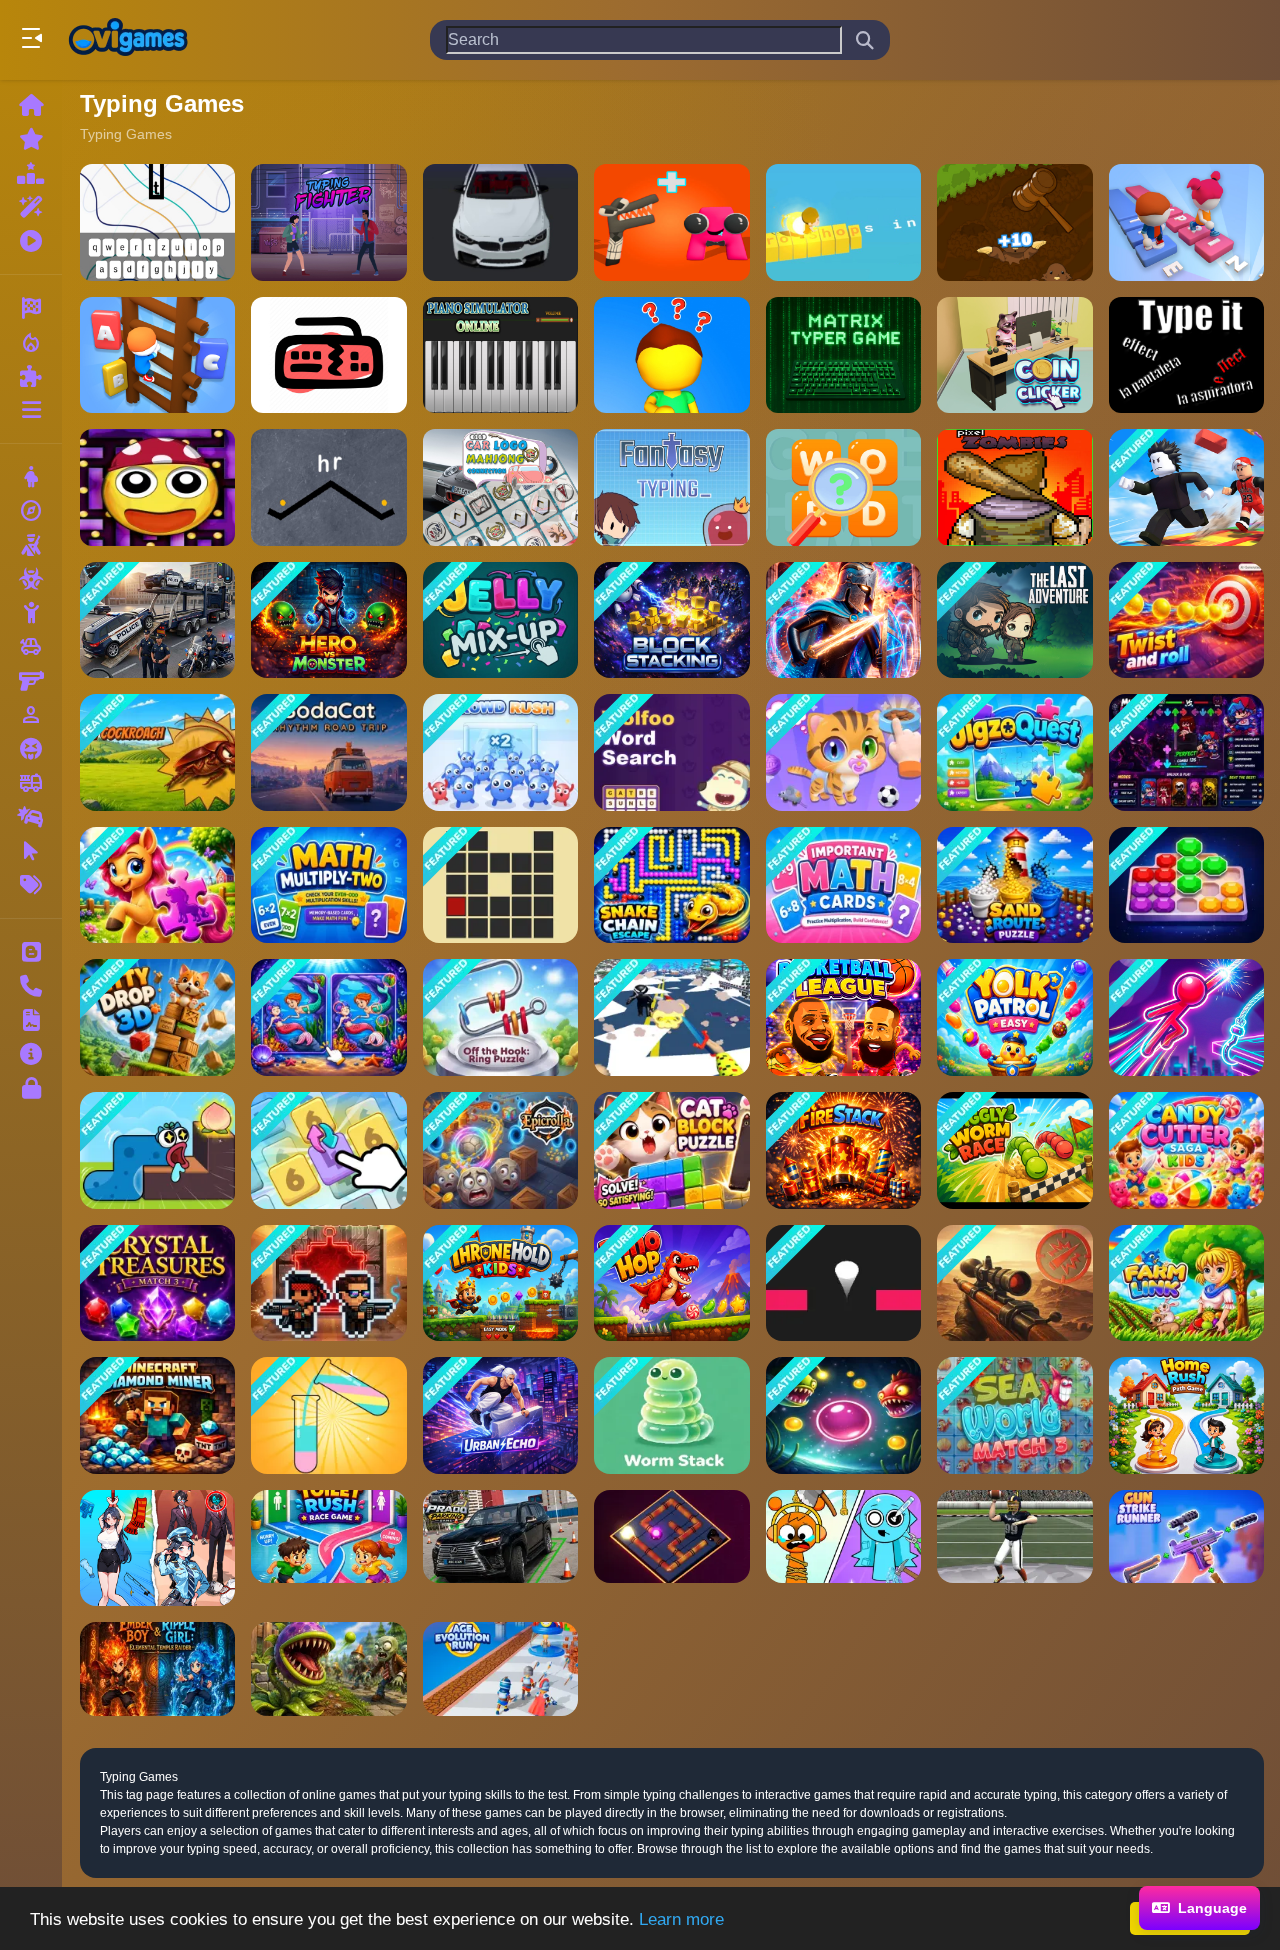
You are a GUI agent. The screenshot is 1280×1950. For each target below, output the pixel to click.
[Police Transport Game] (157, 620)
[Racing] (31, 308)
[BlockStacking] (671, 620)
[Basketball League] (843, 1017)
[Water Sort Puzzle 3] (328, 1415)
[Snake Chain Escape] (671, 885)
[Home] (31, 105)
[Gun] (31, 681)
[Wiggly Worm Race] (1014, 1150)
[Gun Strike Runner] (1186, 1548)
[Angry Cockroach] (157, 752)
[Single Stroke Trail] (500, 885)
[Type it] (1186, 355)
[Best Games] (31, 173)
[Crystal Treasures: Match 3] (157, 1283)
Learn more (681, 1919)
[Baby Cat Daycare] (843, 752)
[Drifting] (31, 817)
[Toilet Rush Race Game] (328, 1548)
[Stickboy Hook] (1186, 1017)
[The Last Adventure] (1014, 620)
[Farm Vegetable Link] (1186, 1283)
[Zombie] (31, 579)
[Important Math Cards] (843, 885)
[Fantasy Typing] (671, 487)
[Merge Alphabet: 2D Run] (671, 222)
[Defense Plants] (328, 1668)
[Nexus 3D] (671, 1548)
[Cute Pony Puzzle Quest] (157, 885)
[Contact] (31, 986)
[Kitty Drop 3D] (157, 1017)
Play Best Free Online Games (128, 40)
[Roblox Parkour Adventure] (1186, 487)
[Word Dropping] (157, 222)
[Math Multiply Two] (328, 885)
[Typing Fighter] (328, 222)
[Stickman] (31, 613)
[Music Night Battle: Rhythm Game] (1186, 752)
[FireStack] (843, 1150)
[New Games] (31, 139)
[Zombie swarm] (328, 1283)
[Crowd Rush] (500, 752)
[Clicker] (31, 851)
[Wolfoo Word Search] (671, 752)
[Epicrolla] (500, 1150)
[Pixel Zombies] (1014, 487)
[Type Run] (843, 222)
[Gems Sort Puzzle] (1186, 885)
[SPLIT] (843, 1415)
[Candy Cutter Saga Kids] (1186, 1150)
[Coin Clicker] (1014, 355)
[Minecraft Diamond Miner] (157, 1415)
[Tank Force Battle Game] (1014, 1283)
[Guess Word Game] (843, 487)
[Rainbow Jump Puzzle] (843, 1283)
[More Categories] (31, 410)
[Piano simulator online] (500, 355)
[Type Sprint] (1186, 222)
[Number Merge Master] (328, 1150)
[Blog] (31, 952)
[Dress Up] (31, 477)
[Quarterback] (1014, 1548)
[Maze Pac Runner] (157, 487)
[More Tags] (31, 885)
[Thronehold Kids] (500, 1283)
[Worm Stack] (671, 1415)
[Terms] (31, 1020)
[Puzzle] (31, 376)
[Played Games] (31, 241)
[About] (31, 1054)
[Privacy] (31, 1088)
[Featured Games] (31, 207)
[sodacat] (328, 752)
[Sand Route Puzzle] (1014, 885)
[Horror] (31, 749)
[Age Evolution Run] (500, 1668)
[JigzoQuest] (1014, 752)
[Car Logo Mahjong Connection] (500, 487)
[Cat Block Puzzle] (671, 1150)
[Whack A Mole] (1014, 222)
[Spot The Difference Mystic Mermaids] (328, 1017)
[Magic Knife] (671, 1017)
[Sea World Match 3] (1014, 1415)
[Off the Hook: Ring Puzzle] (500, 1017)
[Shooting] (31, 545)
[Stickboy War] (843, 620)
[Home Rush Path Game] (1186, 1415)
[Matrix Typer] (843, 355)
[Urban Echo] (500, 1415)
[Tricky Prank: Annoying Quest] (157, 1548)
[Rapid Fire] (671, 355)
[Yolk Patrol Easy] (1014, 1017)
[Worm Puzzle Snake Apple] (157, 1150)
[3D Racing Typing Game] (500, 222)
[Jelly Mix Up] (500, 620)
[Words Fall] (328, 487)
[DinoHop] (671, 1283)
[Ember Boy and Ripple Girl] (157, 1668)
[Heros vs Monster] (328, 620)
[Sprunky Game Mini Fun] (843, 1548)
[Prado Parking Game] (500, 1548)
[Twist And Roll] (1186, 620)
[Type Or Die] (157, 355)
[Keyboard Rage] (328, 355)
